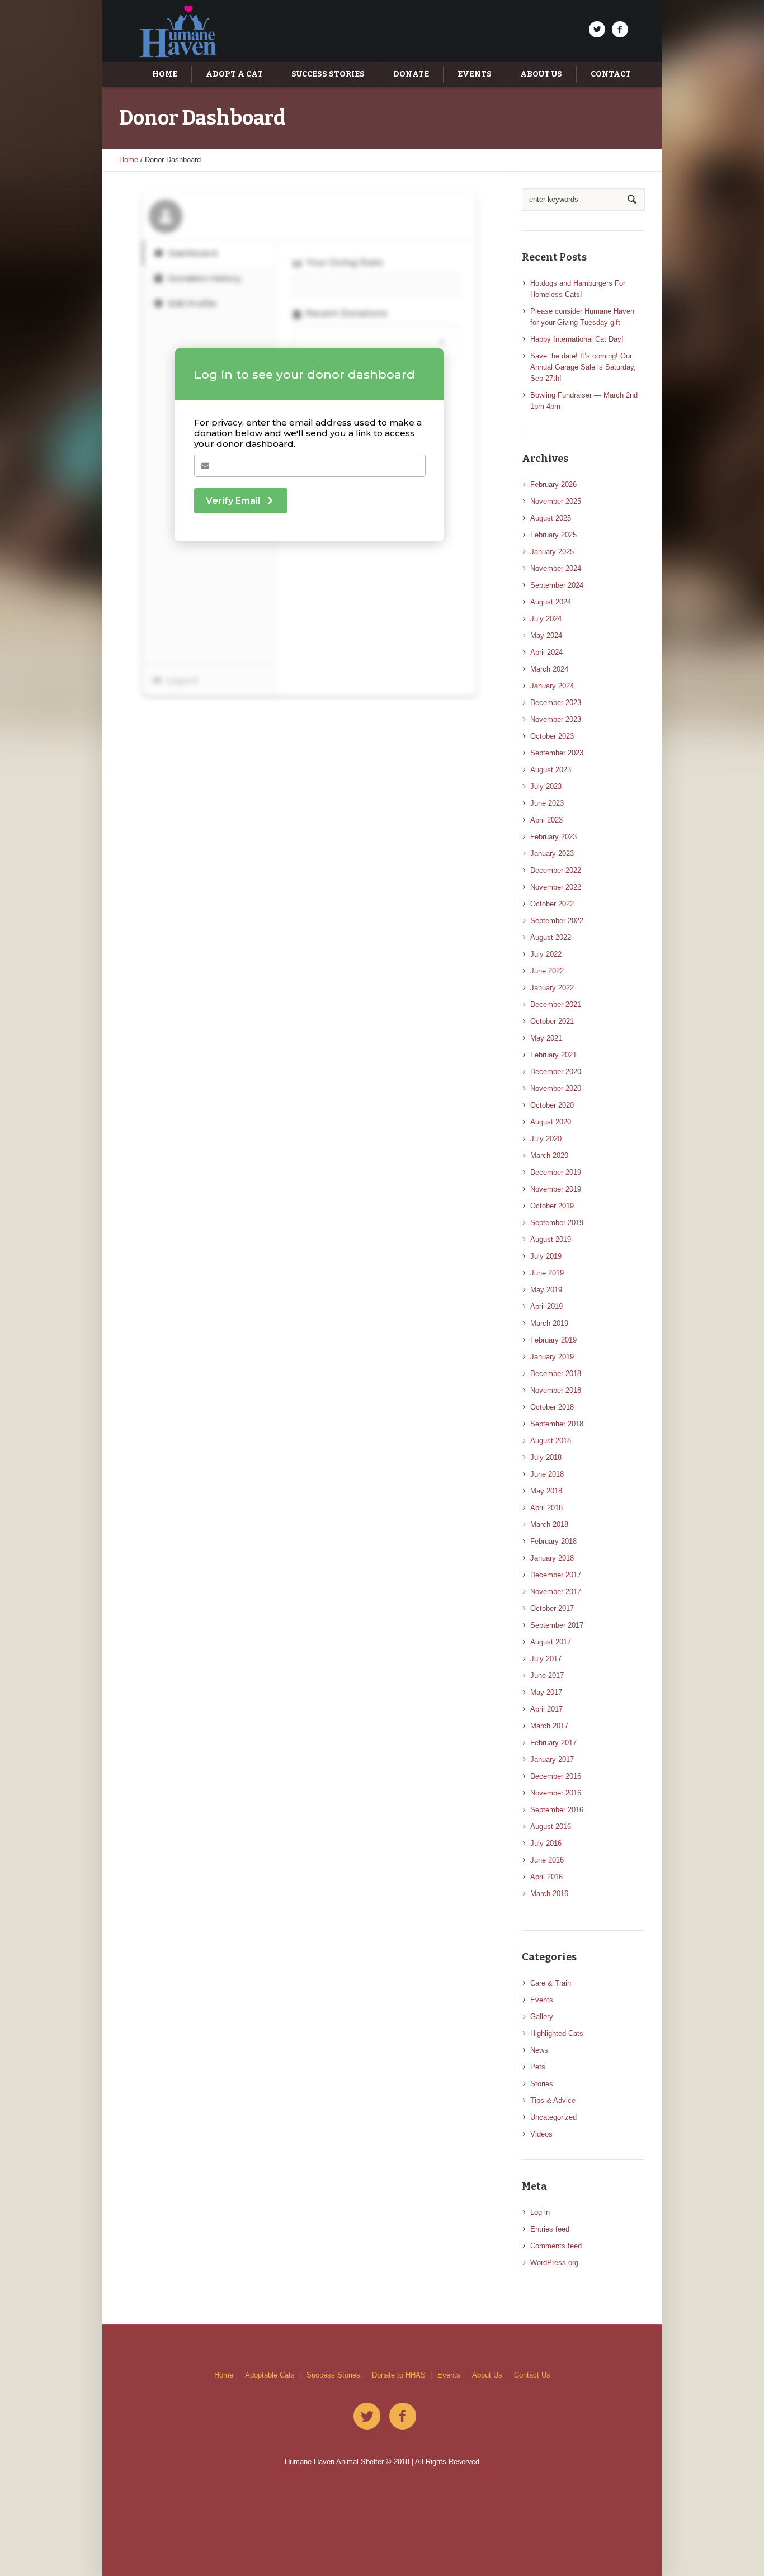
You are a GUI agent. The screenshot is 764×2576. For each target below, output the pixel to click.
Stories (542, 2084)
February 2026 (553, 485)
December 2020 (556, 1072)
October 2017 (552, 1608)
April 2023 (546, 820)
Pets (538, 2067)
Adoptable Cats (270, 2375)
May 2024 (546, 635)
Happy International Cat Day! (577, 339)
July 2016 (546, 1843)
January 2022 (552, 988)
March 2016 (549, 1894)
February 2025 (553, 535)
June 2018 (547, 1474)
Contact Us (532, 2375)
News (539, 2050)
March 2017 (549, 1726)
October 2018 (552, 1407)
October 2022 (552, 904)
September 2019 (557, 1223)
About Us (487, 2375)
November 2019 (556, 1189)
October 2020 (552, 1105)
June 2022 (547, 971)
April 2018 (546, 1508)
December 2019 (556, 1172)
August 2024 (551, 602)
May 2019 (546, 1290)
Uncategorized (553, 2117)
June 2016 (547, 1860)
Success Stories (333, 2375)
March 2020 (549, 1155)
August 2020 (551, 1122)
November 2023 (556, 719)
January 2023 (552, 854)
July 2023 (546, 786)
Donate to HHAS (399, 2375)
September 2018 (557, 1424)
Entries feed (550, 2229)
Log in (540, 2212)
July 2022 (546, 954)
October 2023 (552, 736)
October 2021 (552, 1021)
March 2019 (549, 1323)
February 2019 (553, 1340)
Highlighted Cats (557, 2033)
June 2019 (547, 1273)
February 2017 (553, 1743)
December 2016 (556, 1776)
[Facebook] (620, 30)
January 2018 (552, 1558)
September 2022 (557, 921)
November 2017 (556, 1592)
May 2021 (546, 1038)
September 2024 (557, 585)
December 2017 (556, 1575)
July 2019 (546, 1256)
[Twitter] (597, 30)
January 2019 (552, 1357)
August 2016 (551, 1826)
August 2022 (551, 937)
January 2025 (552, 552)
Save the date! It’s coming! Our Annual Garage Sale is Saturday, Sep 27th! (583, 367)
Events (542, 2000)
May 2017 (546, 1692)
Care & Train (551, 1983)
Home (129, 160)
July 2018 (546, 1457)
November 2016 (556, 1793)
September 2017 (557, 1625)
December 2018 (556, 1374)
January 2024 (552, 686)
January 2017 (552, 1759)
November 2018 (556, 1390)
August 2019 (551, 1239)
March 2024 (549, 669)
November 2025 (556, 501)
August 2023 (551, 770)
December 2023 (556, 703)
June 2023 (547, 803)
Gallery (542, 2017)
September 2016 (557, 1810)
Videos (541, 2134)
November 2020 (556, 1088)
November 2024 (556, 568)
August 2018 (551, 1441)
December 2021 (556, 1005)
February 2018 (553, 1541)
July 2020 (546, 1139)
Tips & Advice (553, 2100)
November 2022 (556, 887)
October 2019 (552, 1206)
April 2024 (546, 652)
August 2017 (551, 1642)
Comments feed (556, 2246)
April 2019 (546, 1306)
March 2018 (549, 1525)
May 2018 (546, 1491)
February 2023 (553, 837)
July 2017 (546, 1659)
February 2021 (553, 1055)
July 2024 (546, 619)
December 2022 (556, 870)
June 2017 (547, 1675)
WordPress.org (554, 2263)
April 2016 (546, 1877)
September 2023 (557, 753)
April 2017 (546, 1709)
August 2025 (551, 518)
